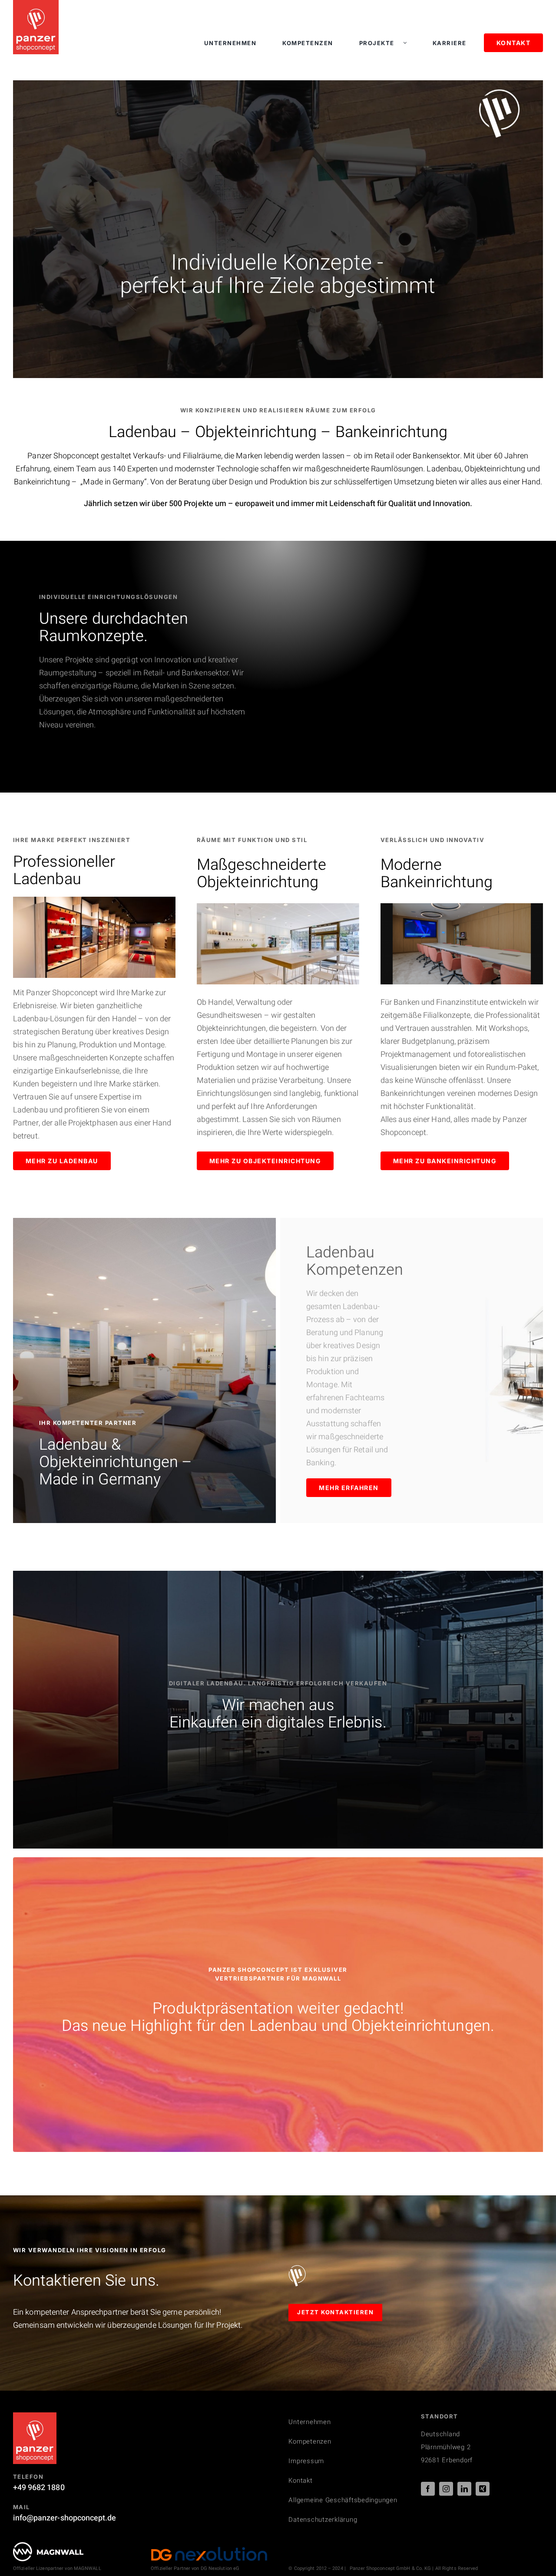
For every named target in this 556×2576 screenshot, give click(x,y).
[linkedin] (464, 2489)
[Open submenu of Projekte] (409, 43)
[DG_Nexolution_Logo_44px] (209, 2550)
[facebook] (428, 2489)
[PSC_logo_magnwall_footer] (48, 2546)
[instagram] (446, 2489)
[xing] (483, 2489)
